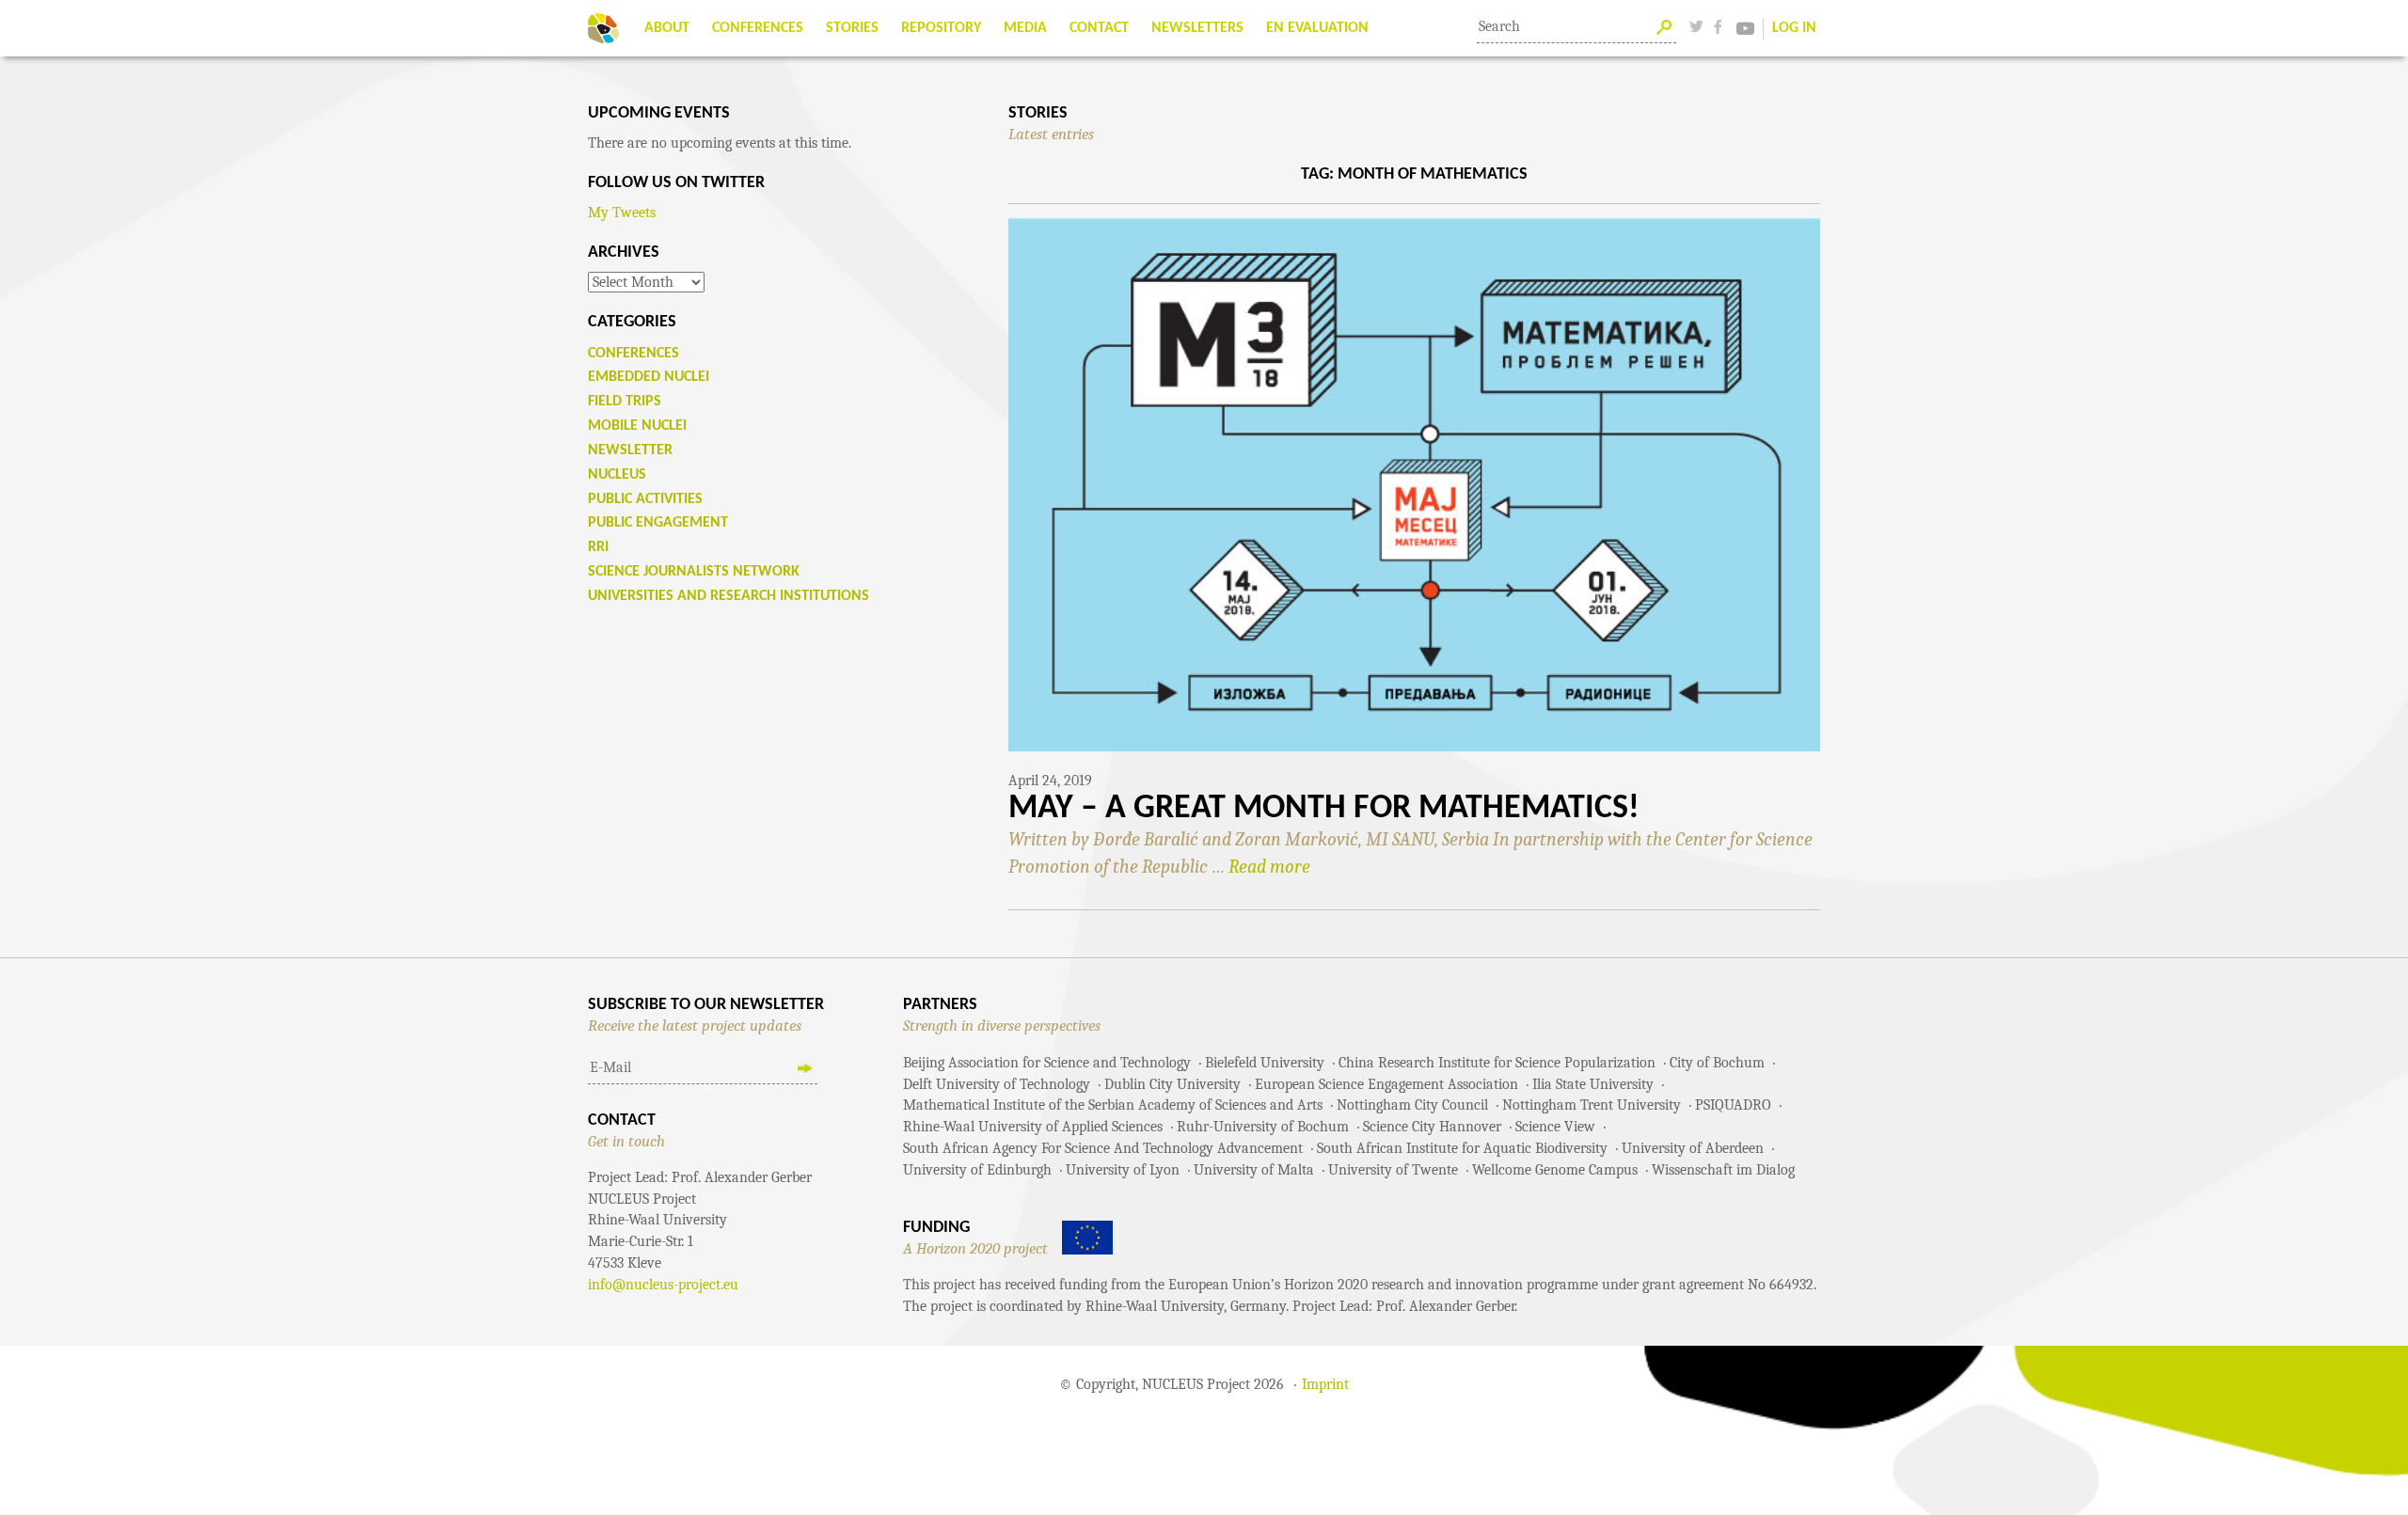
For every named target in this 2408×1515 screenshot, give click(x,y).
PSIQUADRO (1733, 1105)
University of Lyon (1123, 1170)
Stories (852, 28)
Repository (941, 28)
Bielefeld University (1265, 1063)
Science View (1555, 1127)
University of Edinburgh (977, 1170)
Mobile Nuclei (637, 426)
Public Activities (645, 499)
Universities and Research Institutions (729, 596)
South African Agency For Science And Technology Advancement (1103, 1148)
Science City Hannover (1432, 1127)
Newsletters (1197, 28)
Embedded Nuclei (649, 377)
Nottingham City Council (1412, 1105)
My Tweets (622, 213)
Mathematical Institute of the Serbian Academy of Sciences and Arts (1113, 1105)
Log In (1794, 28)
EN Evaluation (1317, 28)
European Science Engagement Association (1386, 1084)
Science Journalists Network (694, 572)
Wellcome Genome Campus (1555, 1170)
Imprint (1325, 1384)
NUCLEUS (617, 475)
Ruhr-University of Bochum (1263, 1127)
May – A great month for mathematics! (1324, 809)
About (667, 28)
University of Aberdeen (1693, 1148)
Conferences (758, 28)
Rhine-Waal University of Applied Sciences (1033, 1127)
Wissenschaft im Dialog (1723, 1170)
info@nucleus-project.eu (663, 1285)
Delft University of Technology (997, 1084)
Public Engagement (658, 523)
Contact (1099, 28)
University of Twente (1393, 1170)
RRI (598, 547)
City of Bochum (1717, 1063)
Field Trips (625, 402)
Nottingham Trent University (1592, 1105)
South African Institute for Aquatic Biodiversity (1462, 1148)
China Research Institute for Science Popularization (1497, 1063)
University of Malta (1254, 1170)
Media (1025, 28)
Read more (1269, 867)
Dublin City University (1172, 1084)
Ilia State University (1593, 1084)
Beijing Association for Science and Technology (1047, 1063)
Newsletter (630, 450)
